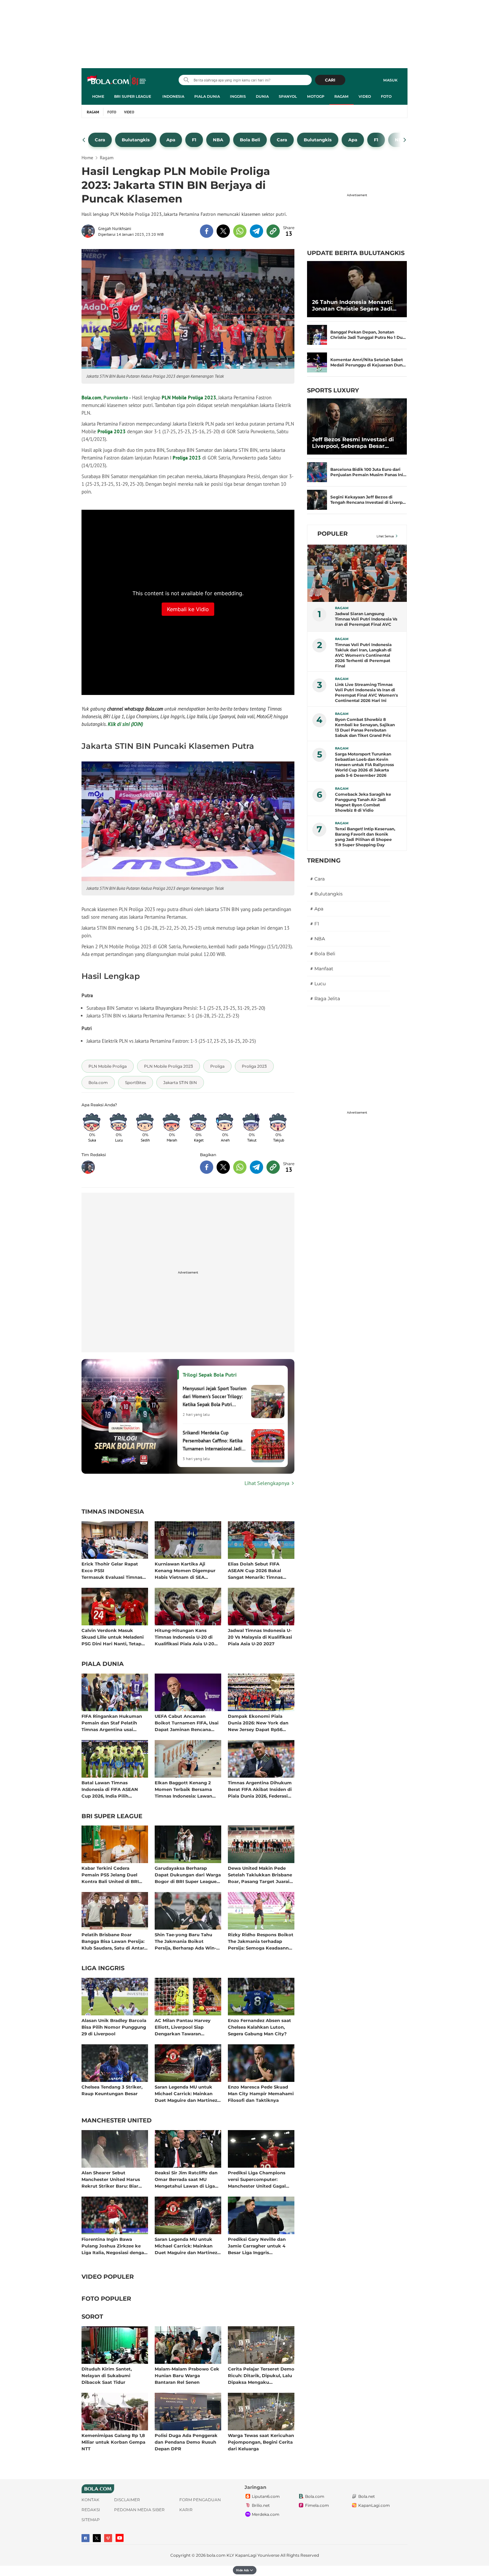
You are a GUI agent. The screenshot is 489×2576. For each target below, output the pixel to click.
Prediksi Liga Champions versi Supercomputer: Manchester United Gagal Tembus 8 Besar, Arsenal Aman (257, 2179)
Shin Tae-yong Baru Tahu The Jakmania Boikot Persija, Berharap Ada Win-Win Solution (185, 1941)
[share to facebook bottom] (207, 1167)
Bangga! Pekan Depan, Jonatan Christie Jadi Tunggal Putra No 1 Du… (368, 335)
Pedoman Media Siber (139, 2510)
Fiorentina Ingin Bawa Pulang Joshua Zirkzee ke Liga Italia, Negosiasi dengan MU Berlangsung (114, 2246)
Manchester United (117, 2121)
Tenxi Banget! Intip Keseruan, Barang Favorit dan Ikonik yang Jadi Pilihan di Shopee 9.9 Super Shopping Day (365, 837)
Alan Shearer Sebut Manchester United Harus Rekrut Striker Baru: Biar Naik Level (111, 2179)
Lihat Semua (385, 536)
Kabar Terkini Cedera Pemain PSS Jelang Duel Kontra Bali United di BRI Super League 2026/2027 (110, 1875)
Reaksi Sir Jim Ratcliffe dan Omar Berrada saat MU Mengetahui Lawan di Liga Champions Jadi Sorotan (186, 2179)
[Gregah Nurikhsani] (90, 231)
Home (98, 96)
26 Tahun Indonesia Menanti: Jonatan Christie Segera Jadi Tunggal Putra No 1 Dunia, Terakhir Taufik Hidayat (352, 306)
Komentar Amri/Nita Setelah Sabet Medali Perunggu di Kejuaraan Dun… (368, 362)
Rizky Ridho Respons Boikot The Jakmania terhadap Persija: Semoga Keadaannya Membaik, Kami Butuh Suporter (261, 1941)
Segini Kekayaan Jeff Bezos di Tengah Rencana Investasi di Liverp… (368, 500)
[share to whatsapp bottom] (240, 1167)
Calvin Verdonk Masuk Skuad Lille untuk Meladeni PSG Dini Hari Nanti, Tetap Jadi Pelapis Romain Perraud (115, 1637)
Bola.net (367, 2496)
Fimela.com (317, 2505)
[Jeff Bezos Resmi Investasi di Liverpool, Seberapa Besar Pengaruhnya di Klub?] (357, 426)
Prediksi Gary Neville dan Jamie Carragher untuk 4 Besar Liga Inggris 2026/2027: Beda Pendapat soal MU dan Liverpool (258, 2246)
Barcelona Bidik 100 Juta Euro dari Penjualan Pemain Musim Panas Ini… (368, 472)
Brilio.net (261, 2505)
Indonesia (173, 96)
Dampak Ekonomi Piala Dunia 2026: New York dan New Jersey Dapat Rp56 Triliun (258, 1723)
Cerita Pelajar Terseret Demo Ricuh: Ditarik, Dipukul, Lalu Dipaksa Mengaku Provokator (261, 2375)
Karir (186, 2510)
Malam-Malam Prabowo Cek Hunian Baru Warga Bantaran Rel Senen (187, 2375)
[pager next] (405, 140)
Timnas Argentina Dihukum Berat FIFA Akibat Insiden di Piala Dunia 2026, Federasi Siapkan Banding (260, 1789)
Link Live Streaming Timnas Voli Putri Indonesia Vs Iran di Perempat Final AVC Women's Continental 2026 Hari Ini (366, 692)
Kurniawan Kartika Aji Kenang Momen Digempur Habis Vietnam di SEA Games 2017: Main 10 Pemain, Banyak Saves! (188, 1570)
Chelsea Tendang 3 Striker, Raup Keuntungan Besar (112, 2090)
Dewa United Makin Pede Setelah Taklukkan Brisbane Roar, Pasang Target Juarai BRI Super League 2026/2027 (261, 1875)
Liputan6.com (266, 2496)
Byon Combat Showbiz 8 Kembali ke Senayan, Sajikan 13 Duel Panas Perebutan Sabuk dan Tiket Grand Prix (365, 727)
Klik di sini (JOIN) (125, 724)
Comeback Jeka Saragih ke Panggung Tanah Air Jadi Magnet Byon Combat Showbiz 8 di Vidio (363, 802)
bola (117, 81)
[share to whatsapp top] (240, 231)
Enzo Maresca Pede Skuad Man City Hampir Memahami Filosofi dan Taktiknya (261, 2093)
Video (365, 96)
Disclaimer (127, 2500)
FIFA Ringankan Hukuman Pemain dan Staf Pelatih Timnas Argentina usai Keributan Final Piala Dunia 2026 (113, 1723)
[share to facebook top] (207, 231)
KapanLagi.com (374, 2505)
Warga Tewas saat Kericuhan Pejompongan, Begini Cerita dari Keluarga (261, 2442)
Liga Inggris (103, 1968)
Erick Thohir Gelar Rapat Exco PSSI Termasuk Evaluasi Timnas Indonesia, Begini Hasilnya (112, 1570)
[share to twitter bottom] (223, 1167)
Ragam (341, 96)
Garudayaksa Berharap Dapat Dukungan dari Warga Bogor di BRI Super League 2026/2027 (188, 1875)
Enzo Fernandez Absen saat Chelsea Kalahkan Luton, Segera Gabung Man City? (259, 2027)
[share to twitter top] (223, 231)
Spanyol (288, 96)
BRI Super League (133, 96)
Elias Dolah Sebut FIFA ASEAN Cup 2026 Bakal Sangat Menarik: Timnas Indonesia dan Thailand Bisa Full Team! (260, 1570)
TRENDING (324, 861)
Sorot (92, 2317)
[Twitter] (97, 2538)
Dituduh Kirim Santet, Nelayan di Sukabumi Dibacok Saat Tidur (107, 2375)
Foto (386, 96)
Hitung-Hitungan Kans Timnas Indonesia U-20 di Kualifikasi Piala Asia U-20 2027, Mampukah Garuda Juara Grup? (184, 1637)
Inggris (238, 96)
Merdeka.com (266, 2514)
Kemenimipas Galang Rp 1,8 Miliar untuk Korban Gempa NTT (113, 2442)
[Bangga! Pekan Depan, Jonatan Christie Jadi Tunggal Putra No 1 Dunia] (317, 335)
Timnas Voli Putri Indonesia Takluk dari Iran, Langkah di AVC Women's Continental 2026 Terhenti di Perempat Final (363, 655)
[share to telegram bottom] (256, 1167)
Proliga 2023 (112, 431)
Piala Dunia (207, 96)
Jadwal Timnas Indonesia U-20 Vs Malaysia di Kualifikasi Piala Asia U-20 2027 (260, 1637)
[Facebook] (85, 2538)
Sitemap (91, 2520)
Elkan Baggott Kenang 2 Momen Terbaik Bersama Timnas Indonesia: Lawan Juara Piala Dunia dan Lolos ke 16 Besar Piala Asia (186, 1789)
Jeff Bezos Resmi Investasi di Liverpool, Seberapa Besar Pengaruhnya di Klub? (353, 443)
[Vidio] (108, 2538)
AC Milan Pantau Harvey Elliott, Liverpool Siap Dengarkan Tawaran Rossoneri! (183, 2027)
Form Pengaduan (200, 2500)
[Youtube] (120, 2538)
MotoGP (316, 96)
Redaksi (91, 2510)
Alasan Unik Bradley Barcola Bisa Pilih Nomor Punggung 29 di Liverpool (114, 2027)
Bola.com (91, 398)
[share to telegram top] (256, 231)
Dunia (262, 96)
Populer (332, 534)
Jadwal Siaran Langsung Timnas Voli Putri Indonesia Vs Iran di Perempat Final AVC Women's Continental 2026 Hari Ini (366, 619)
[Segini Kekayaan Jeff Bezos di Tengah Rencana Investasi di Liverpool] (317, 500)
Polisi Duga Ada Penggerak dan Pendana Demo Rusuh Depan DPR (186, 2442)
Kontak (90, 2500)
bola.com (216, 2555)
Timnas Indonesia (113, 1512)
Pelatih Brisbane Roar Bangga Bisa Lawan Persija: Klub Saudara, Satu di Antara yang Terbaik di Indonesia (114, 1941)
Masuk (390, 80)
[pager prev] (84, 140)
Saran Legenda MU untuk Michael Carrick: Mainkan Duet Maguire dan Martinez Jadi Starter (186, 2093)
